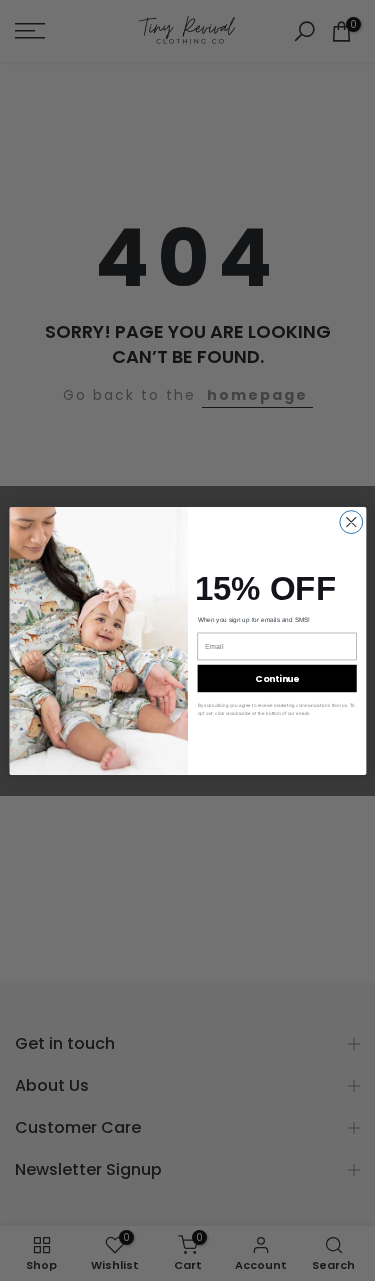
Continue (276, 678)
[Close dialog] (350, 521)
